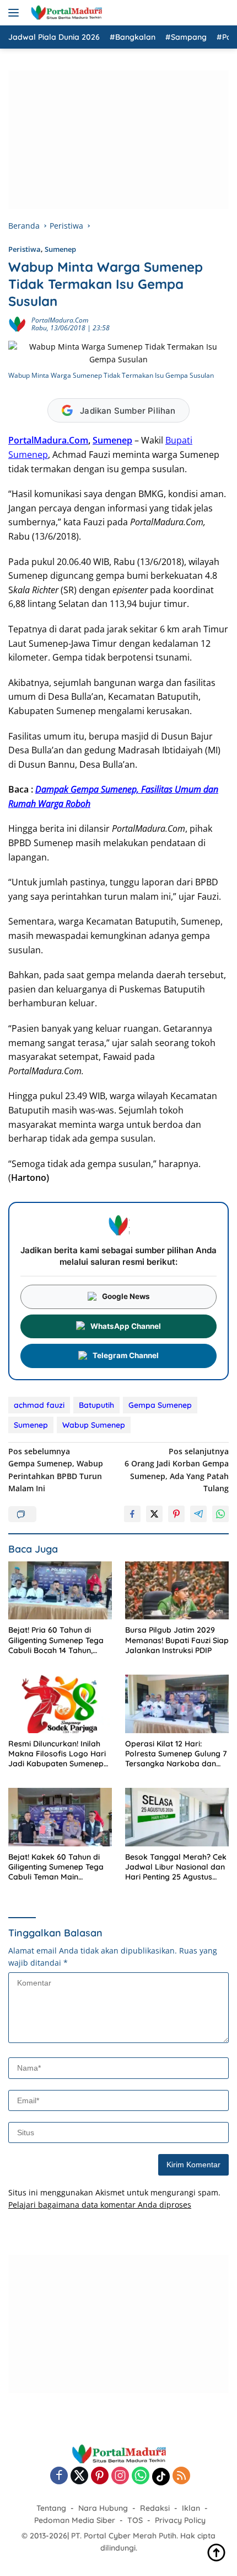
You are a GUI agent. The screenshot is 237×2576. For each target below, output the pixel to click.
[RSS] (181, 2476)
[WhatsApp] (141, 2476)
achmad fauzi (39, 1405)
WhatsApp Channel (126, 1326)
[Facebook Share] (132, 1514)
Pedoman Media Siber (75, 2520)
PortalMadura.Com (60, 320)
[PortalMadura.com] (65, 13)
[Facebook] (59, 2476)
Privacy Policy (180, 2520)
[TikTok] (161, 2477)
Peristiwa (25, 249)
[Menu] (16, 13)
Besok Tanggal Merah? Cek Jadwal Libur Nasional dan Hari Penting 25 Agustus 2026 (176, 1867)
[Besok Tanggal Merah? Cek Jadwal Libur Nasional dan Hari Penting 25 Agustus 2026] (177, 1817)
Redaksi (155, 2508)
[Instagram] (120, 2476)
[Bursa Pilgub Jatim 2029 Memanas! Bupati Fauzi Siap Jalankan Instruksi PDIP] (177, 1591)
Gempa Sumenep (160, 1405)
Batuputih (96, 1405)
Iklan (191, 2508)
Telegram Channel (126, 1355)
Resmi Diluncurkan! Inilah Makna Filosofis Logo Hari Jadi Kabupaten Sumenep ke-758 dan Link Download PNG (58, 1754)
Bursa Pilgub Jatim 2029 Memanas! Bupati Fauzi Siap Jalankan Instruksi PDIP (177, 1640)
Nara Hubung (103, 2508)
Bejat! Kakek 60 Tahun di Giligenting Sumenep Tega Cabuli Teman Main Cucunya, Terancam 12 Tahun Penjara (56, 1867)
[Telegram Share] (198, 1514)
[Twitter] (79, 2476)
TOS (135, 2520)
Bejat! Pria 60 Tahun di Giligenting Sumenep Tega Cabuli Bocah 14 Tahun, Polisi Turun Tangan (56, 1640)
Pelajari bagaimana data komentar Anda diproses (100, 2205)
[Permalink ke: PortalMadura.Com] (17, 323)
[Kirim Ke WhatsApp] (220, 1514)
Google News (126, 1296)
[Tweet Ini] (154, 1514)
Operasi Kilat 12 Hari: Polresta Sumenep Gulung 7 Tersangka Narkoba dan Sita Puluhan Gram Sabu (176, 1754)
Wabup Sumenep (94, 1425)
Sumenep (60, 249)
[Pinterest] (100, 2476)
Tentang (51, 2508)
